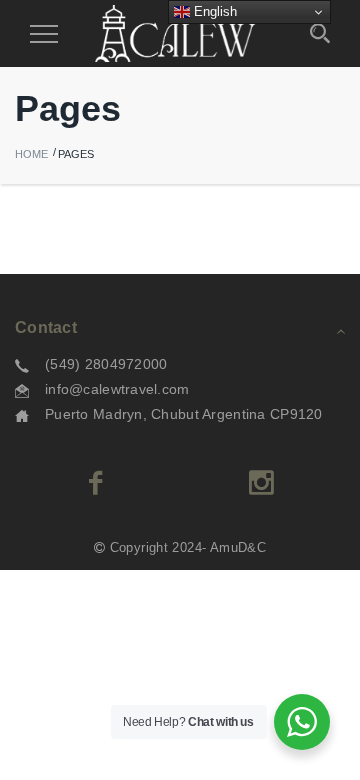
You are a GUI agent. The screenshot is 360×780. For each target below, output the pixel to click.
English (213, 11)
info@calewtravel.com (117, 389)
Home (31, 154)
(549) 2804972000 (106, 364)
